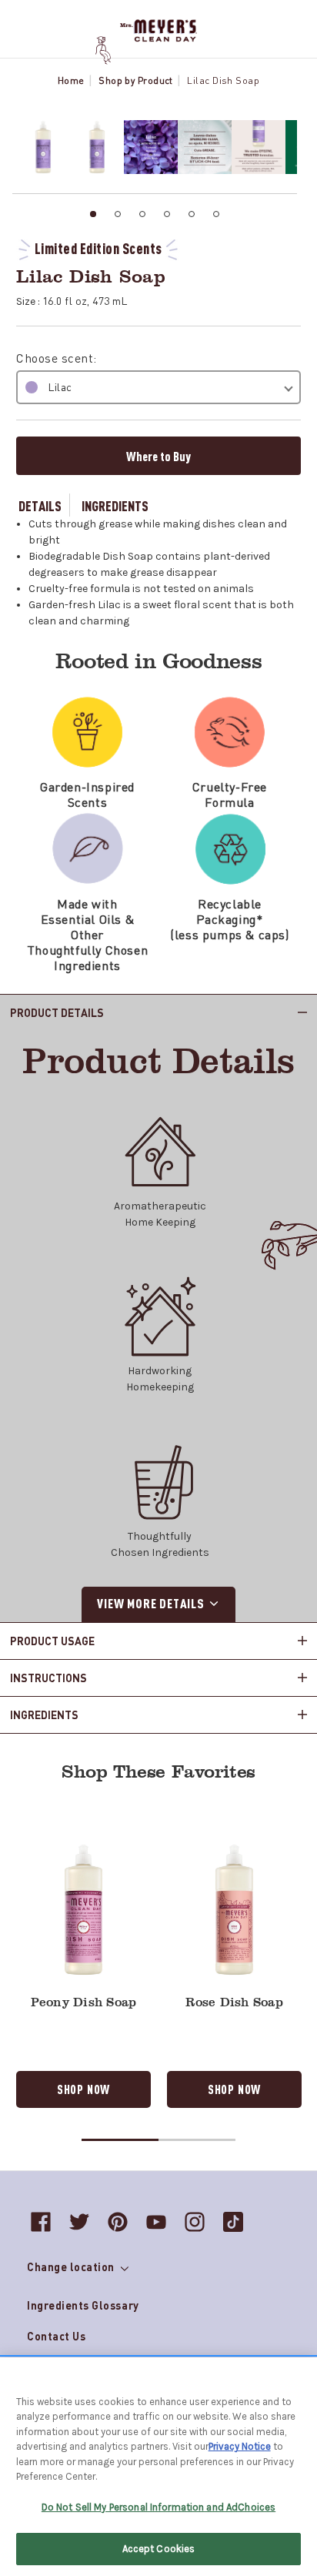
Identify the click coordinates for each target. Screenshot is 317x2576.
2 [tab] (118, 214)
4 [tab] (167, 214)
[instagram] (195, 2222)
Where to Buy (158, 456)
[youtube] (156, 2222)
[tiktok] (233, 2222)
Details (40, 505)
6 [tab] (216, 214)
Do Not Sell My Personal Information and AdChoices (158, 2507)
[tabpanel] (39, 147)
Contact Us (56, 2336)
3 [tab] (142, 214)
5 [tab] (192, 214)
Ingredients (115, 505)
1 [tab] (93, 214)
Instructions (48, 1678)
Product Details (57, 1012)
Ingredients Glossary (83, 2305)
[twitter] (79, 2222)
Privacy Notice (240, 2446)
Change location (72, 2267)
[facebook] (41, 2222)
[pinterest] (118, 2222)
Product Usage (52, 1641)
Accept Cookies (159, 2549)
